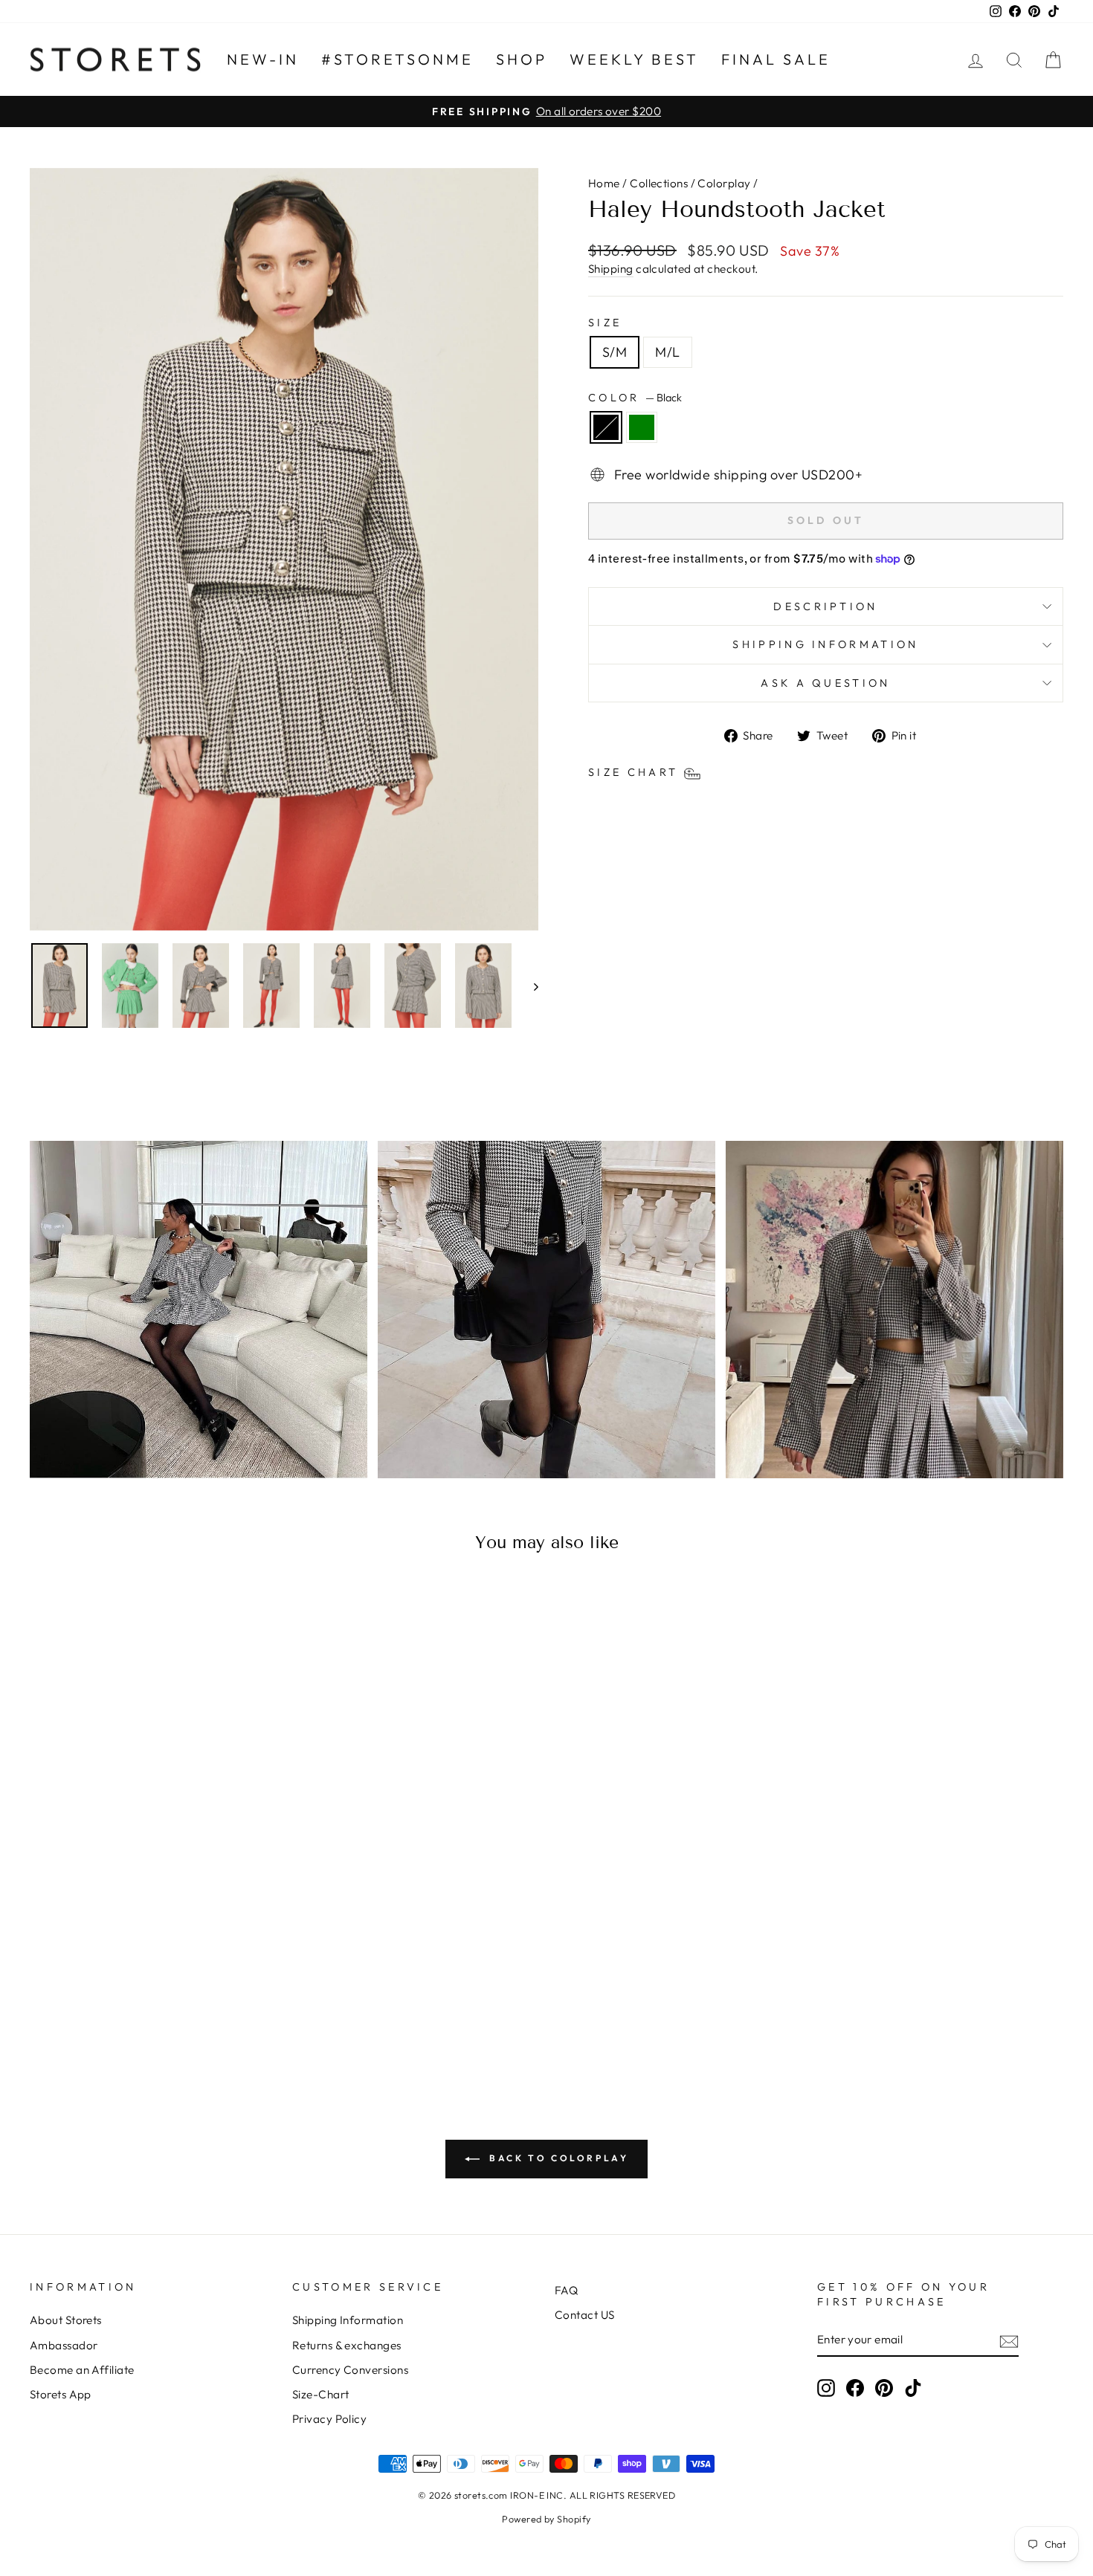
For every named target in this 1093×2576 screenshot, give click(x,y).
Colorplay (724, 183)
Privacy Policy (329, 2419)
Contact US (585, 2315)
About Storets (66, 2320)
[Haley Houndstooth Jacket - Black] (143, 2014)
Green (642, 427)
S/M (615, 352)
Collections (659, 183)
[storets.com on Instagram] (826, 2388)
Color (635, 398)
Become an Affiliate (82, 2370)
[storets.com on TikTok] (913, 2388)
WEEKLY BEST (634, 59)
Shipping (611, 269)
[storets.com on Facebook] (855, 2388)
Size (605, 323)
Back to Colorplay (557, 2158)
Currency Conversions (350, 2370)
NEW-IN (263, 59)
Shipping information (825, 644)
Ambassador (64, 2345)
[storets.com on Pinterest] (884, 2388)
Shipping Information (348, 2320)
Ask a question (825, 683)
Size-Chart (321, 2394)
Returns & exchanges (347, 2345)
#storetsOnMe (397, 59)
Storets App (61, 2394)
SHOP (522, 59)
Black (606, 427)
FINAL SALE (776, 59)
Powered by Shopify (546, 2519)
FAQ (566, 2290)
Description (826, 606)
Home (604, 183)
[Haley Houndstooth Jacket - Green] (163, 2014)
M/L (667, 352)
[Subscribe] (1009, 2341)
